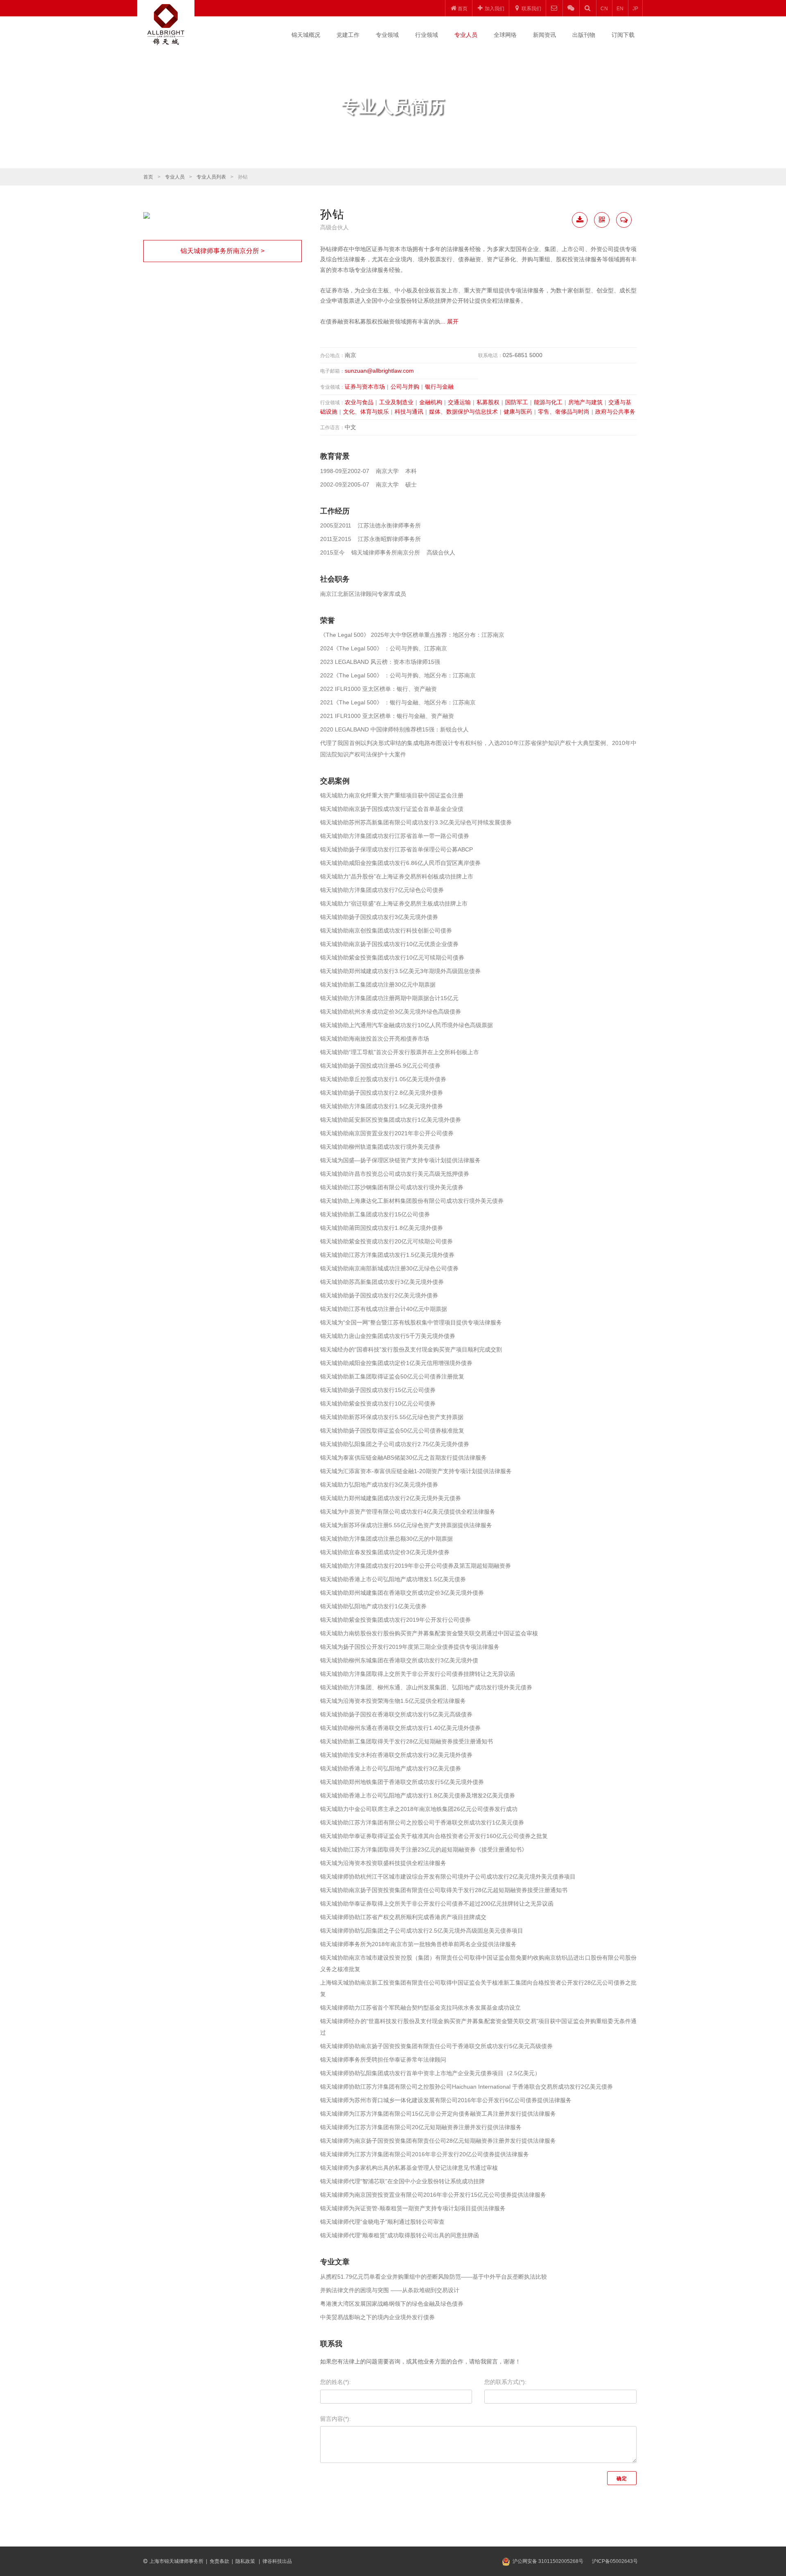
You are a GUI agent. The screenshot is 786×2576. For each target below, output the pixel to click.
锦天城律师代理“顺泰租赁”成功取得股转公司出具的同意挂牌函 (400, 2235)
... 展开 (449, 321)
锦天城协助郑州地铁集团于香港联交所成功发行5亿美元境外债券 (402, 1782)
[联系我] (624, 220)
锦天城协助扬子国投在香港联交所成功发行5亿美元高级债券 (396, 1714)
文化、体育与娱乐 (366, 412)
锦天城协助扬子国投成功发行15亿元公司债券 (378, 1390)
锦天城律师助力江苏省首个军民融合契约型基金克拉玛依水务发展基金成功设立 (420, 2008)
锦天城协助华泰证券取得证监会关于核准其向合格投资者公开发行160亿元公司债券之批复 (434, 1836)
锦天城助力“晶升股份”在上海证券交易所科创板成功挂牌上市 (397, 876)
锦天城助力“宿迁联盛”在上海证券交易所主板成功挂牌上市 (394, 903)
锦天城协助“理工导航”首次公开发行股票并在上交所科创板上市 (400, 1052)
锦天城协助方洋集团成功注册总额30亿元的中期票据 (386, 1539)
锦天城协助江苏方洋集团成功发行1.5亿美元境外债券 (387, 1255)
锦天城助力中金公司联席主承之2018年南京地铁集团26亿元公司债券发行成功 (419, 1809)
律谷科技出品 (277, 2561)
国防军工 (517, 402)
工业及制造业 (396, 402)
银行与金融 (439, 387)
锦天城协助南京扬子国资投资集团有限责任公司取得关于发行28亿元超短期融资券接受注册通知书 (444, 1890)
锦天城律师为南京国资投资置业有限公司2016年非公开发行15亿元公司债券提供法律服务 (433, 2195)
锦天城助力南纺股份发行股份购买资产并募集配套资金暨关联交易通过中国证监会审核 (429, 1633)
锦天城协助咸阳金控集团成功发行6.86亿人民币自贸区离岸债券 (400, 863)
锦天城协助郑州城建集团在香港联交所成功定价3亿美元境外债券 (402, 1593)
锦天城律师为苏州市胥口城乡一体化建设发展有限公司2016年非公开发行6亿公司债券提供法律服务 (446, 2100)
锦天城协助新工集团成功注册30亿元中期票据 (378, 985)
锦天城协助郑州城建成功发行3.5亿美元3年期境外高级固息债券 (400, 971)
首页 (148, 177)
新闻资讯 (544, 35)
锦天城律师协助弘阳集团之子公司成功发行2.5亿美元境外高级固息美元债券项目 (422, 1931)
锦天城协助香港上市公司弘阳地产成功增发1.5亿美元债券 (393, 1579)
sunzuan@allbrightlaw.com (379, 371)
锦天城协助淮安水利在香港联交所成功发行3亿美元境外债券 (396, 1755)
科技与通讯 (409, 412)
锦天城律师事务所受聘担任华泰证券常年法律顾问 (383, 2060)
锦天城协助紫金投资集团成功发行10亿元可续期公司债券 (392, 958)
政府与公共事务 (615, 412)
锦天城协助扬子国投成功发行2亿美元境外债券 (379, 1295)
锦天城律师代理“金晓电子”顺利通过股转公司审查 (382, 2222)
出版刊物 (584, 35)
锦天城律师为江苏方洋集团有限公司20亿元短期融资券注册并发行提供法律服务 (421, 2127)
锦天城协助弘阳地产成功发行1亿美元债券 (373, 1606)
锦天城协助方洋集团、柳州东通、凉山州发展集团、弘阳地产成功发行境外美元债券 (426, 1687)
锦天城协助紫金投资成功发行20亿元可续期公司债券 (386, 1241)
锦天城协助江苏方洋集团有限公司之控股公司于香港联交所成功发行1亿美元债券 (422, 1822)
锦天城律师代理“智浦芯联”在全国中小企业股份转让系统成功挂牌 (402, 2181)
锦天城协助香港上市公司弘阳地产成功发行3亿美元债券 (391, 1768)
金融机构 (431, 402)
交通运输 (459, 402)
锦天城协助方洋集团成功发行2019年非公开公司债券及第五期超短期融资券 (416, 1566)
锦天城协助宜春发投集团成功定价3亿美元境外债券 (385, 1552)
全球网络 (505, 35)
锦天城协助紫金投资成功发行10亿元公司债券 (378, 1403)
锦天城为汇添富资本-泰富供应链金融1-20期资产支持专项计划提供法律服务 (416, 1471)
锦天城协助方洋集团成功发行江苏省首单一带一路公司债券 (395, 836)
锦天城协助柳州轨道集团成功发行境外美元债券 (380, 1147)
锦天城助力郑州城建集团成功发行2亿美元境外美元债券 (391, 1498)
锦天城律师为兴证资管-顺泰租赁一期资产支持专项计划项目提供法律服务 (413, 2208)
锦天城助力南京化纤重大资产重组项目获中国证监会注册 (392, 795)
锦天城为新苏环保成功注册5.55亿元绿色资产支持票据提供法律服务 (406, 1525)
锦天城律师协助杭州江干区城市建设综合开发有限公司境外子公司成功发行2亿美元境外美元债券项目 (448, 1877)
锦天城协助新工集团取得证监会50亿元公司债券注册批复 (392, 1376)
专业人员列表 (211, 177)
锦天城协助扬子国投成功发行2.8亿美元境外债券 (382, 1093)
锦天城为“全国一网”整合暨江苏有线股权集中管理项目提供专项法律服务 (411, 1322)
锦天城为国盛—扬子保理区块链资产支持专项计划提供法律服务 (400, 1160)
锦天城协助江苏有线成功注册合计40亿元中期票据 (384, 1309)
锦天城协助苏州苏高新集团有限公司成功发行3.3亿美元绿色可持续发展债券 (416, 822)
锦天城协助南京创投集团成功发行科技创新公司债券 (386, 930)
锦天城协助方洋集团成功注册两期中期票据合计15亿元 (389, 998)
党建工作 (348, 35)
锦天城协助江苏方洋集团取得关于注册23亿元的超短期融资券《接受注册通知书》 (424, 1849)
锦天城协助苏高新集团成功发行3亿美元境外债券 (382, 1282)
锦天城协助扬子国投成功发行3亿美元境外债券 (379, 917)
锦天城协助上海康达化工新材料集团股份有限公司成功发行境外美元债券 (412, 1201)
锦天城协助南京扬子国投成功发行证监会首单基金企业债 (392, 809)
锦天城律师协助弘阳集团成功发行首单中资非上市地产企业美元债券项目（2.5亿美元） (430, 2073)
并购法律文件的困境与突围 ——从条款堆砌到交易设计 (390, 2290)
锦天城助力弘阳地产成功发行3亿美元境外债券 (379, 1485)
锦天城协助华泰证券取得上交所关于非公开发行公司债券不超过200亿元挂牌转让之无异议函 (437, 1904)
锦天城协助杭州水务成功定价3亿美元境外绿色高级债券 (391, 1012)
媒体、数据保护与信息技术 (463, 412)
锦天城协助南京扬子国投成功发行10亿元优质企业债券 (389, 944)
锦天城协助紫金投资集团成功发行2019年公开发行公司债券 (395, 1620)
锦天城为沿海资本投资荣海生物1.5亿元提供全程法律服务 (393, 1701)
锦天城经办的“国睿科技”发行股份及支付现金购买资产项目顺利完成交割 (411, 1349)
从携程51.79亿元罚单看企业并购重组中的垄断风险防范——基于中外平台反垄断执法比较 (434, 2277)
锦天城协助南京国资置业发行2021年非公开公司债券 (387, 1133)
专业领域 (387, 35)
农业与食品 (359, 402)
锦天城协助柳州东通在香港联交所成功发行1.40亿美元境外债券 (400, 1728)
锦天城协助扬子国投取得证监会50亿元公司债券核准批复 (392, 1431)
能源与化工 (548, 402)
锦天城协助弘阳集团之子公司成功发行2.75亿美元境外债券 (395, 1444)
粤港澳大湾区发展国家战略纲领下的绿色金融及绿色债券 (392, 2304)
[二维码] (602, 220)
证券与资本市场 (365, 387)
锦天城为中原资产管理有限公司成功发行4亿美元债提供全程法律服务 (408, 1512)
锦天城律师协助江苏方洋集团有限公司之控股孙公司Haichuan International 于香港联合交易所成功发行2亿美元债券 (466, 2087)
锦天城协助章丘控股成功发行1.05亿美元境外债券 (383, 1079)
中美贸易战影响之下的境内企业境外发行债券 (377, 2317)
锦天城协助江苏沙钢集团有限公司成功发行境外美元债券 (392, 1187)
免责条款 (219, 2561)
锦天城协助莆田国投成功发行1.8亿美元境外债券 (382, 1228)
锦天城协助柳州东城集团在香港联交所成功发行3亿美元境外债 (399, 1660)
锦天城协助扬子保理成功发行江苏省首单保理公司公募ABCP (396, 849)
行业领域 (427, 35)
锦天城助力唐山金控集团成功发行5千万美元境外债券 (388, 1336)
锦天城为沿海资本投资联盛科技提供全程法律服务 (383, 1863)
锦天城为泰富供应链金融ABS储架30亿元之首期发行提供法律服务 (403, 1458)
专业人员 (466, 35)
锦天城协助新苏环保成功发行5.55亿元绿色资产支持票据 (392, 1417)
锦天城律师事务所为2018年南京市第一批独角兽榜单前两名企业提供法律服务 (418, 1944)
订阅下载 (623, 35)
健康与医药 (518, 412)
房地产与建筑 (585, 402)
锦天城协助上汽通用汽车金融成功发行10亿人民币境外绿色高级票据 (407, 1025)
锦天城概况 (306, 35)
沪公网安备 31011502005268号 (548, 2561)
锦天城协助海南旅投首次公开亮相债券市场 (375, 1039)
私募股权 (488, 402)
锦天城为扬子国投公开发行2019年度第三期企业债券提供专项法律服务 (410, 1647)
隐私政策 (246, 2561)
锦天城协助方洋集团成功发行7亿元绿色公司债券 (382, 890)
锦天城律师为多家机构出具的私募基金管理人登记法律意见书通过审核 (409, 2168)
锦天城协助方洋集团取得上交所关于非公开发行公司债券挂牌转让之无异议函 (418, 1674)
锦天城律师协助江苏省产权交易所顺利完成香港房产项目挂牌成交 (403, 1917)
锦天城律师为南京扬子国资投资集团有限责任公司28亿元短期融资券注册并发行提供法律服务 (438, 2141)
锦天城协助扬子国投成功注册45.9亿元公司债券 (380, 1066)
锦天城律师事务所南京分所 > (222, 251)
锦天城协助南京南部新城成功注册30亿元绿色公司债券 (389, 1268)
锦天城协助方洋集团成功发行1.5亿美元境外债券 (382, 1106)
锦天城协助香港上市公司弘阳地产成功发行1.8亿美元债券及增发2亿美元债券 (418, 1795)
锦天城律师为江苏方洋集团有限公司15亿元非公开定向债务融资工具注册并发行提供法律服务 (438, 2114)
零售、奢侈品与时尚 (564, 412)
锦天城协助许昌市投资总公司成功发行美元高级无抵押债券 (395, 1174)
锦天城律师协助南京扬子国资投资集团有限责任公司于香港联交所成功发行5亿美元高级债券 (436, 2046)
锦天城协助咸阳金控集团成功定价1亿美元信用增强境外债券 (396, 1363)
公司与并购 (405, 387)
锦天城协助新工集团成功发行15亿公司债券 (375, 1214)
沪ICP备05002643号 (615, 2561)
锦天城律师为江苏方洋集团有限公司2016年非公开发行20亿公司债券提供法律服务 (425, 2154)
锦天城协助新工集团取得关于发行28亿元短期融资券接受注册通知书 (407, 1741)
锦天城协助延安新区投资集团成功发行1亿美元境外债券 (391, 1120)
